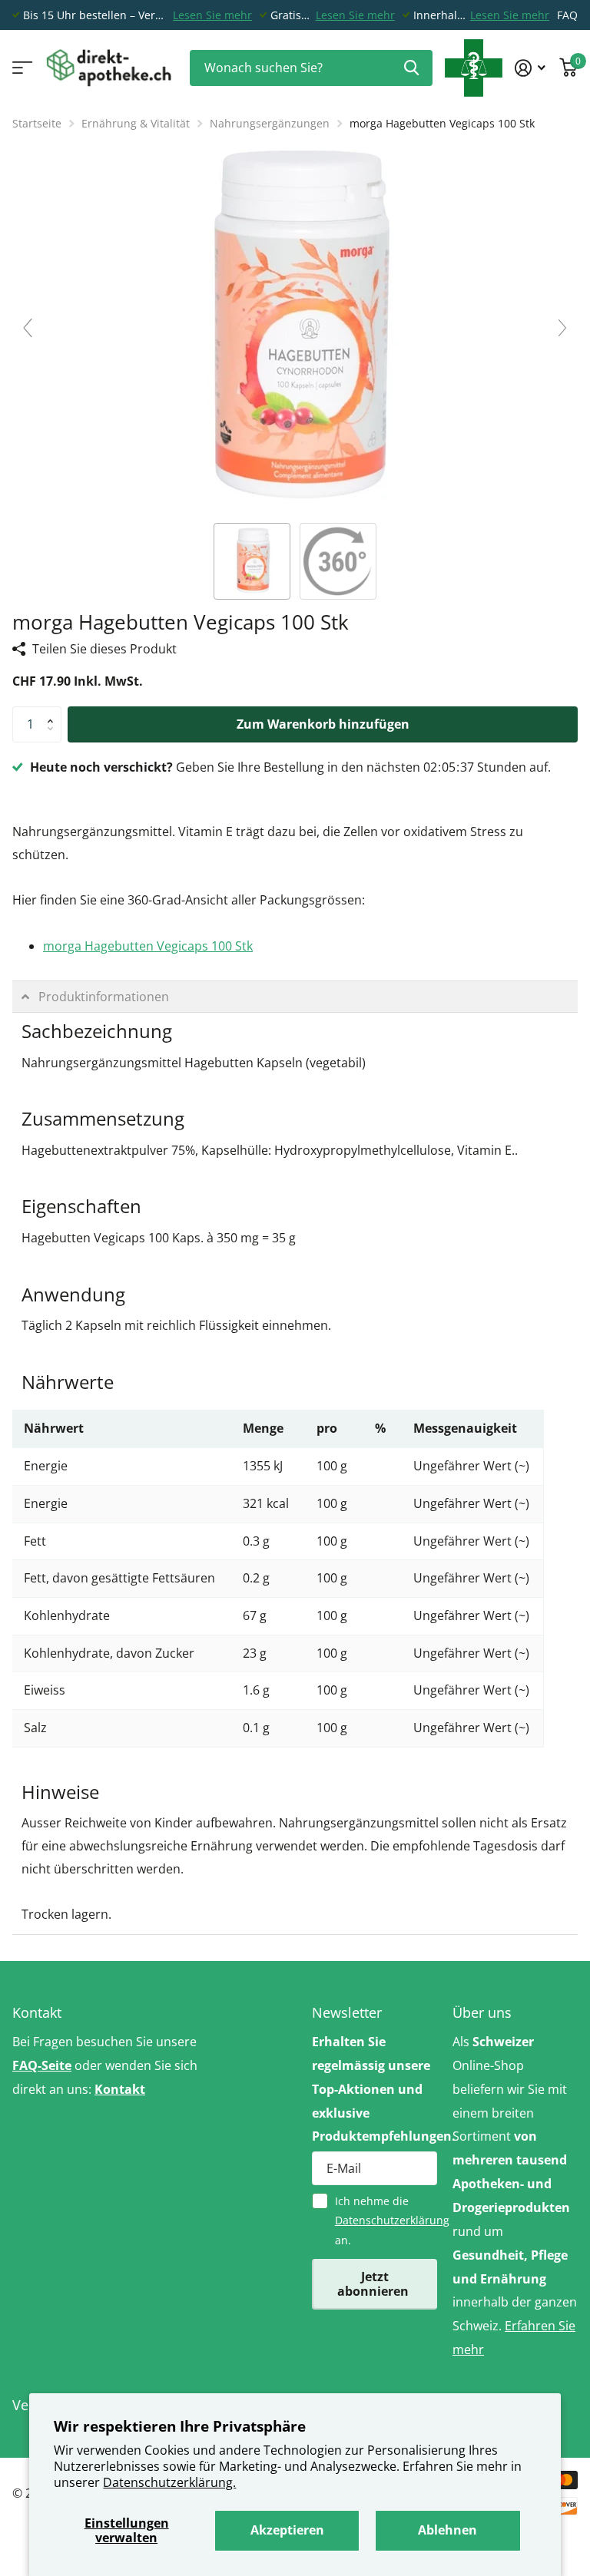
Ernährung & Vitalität (136, 123)
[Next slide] (562, 328)
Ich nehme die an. (386, 2221)
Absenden (411, 68)
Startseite (37, 123)
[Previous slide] (28, 328)
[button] (54, 712)
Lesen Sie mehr (212, 15)
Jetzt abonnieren (375, 2284)
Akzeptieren (287, 2530)
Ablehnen (447, 2530)
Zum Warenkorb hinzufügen (323, 724)
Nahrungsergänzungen (270, 123)
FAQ (567, 15)
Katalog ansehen (21, 68)
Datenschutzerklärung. (169, 2482)
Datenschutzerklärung (392, 2220)
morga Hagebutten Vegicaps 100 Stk (148, 946)
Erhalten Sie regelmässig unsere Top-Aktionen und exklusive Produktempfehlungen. (375, 2089)
